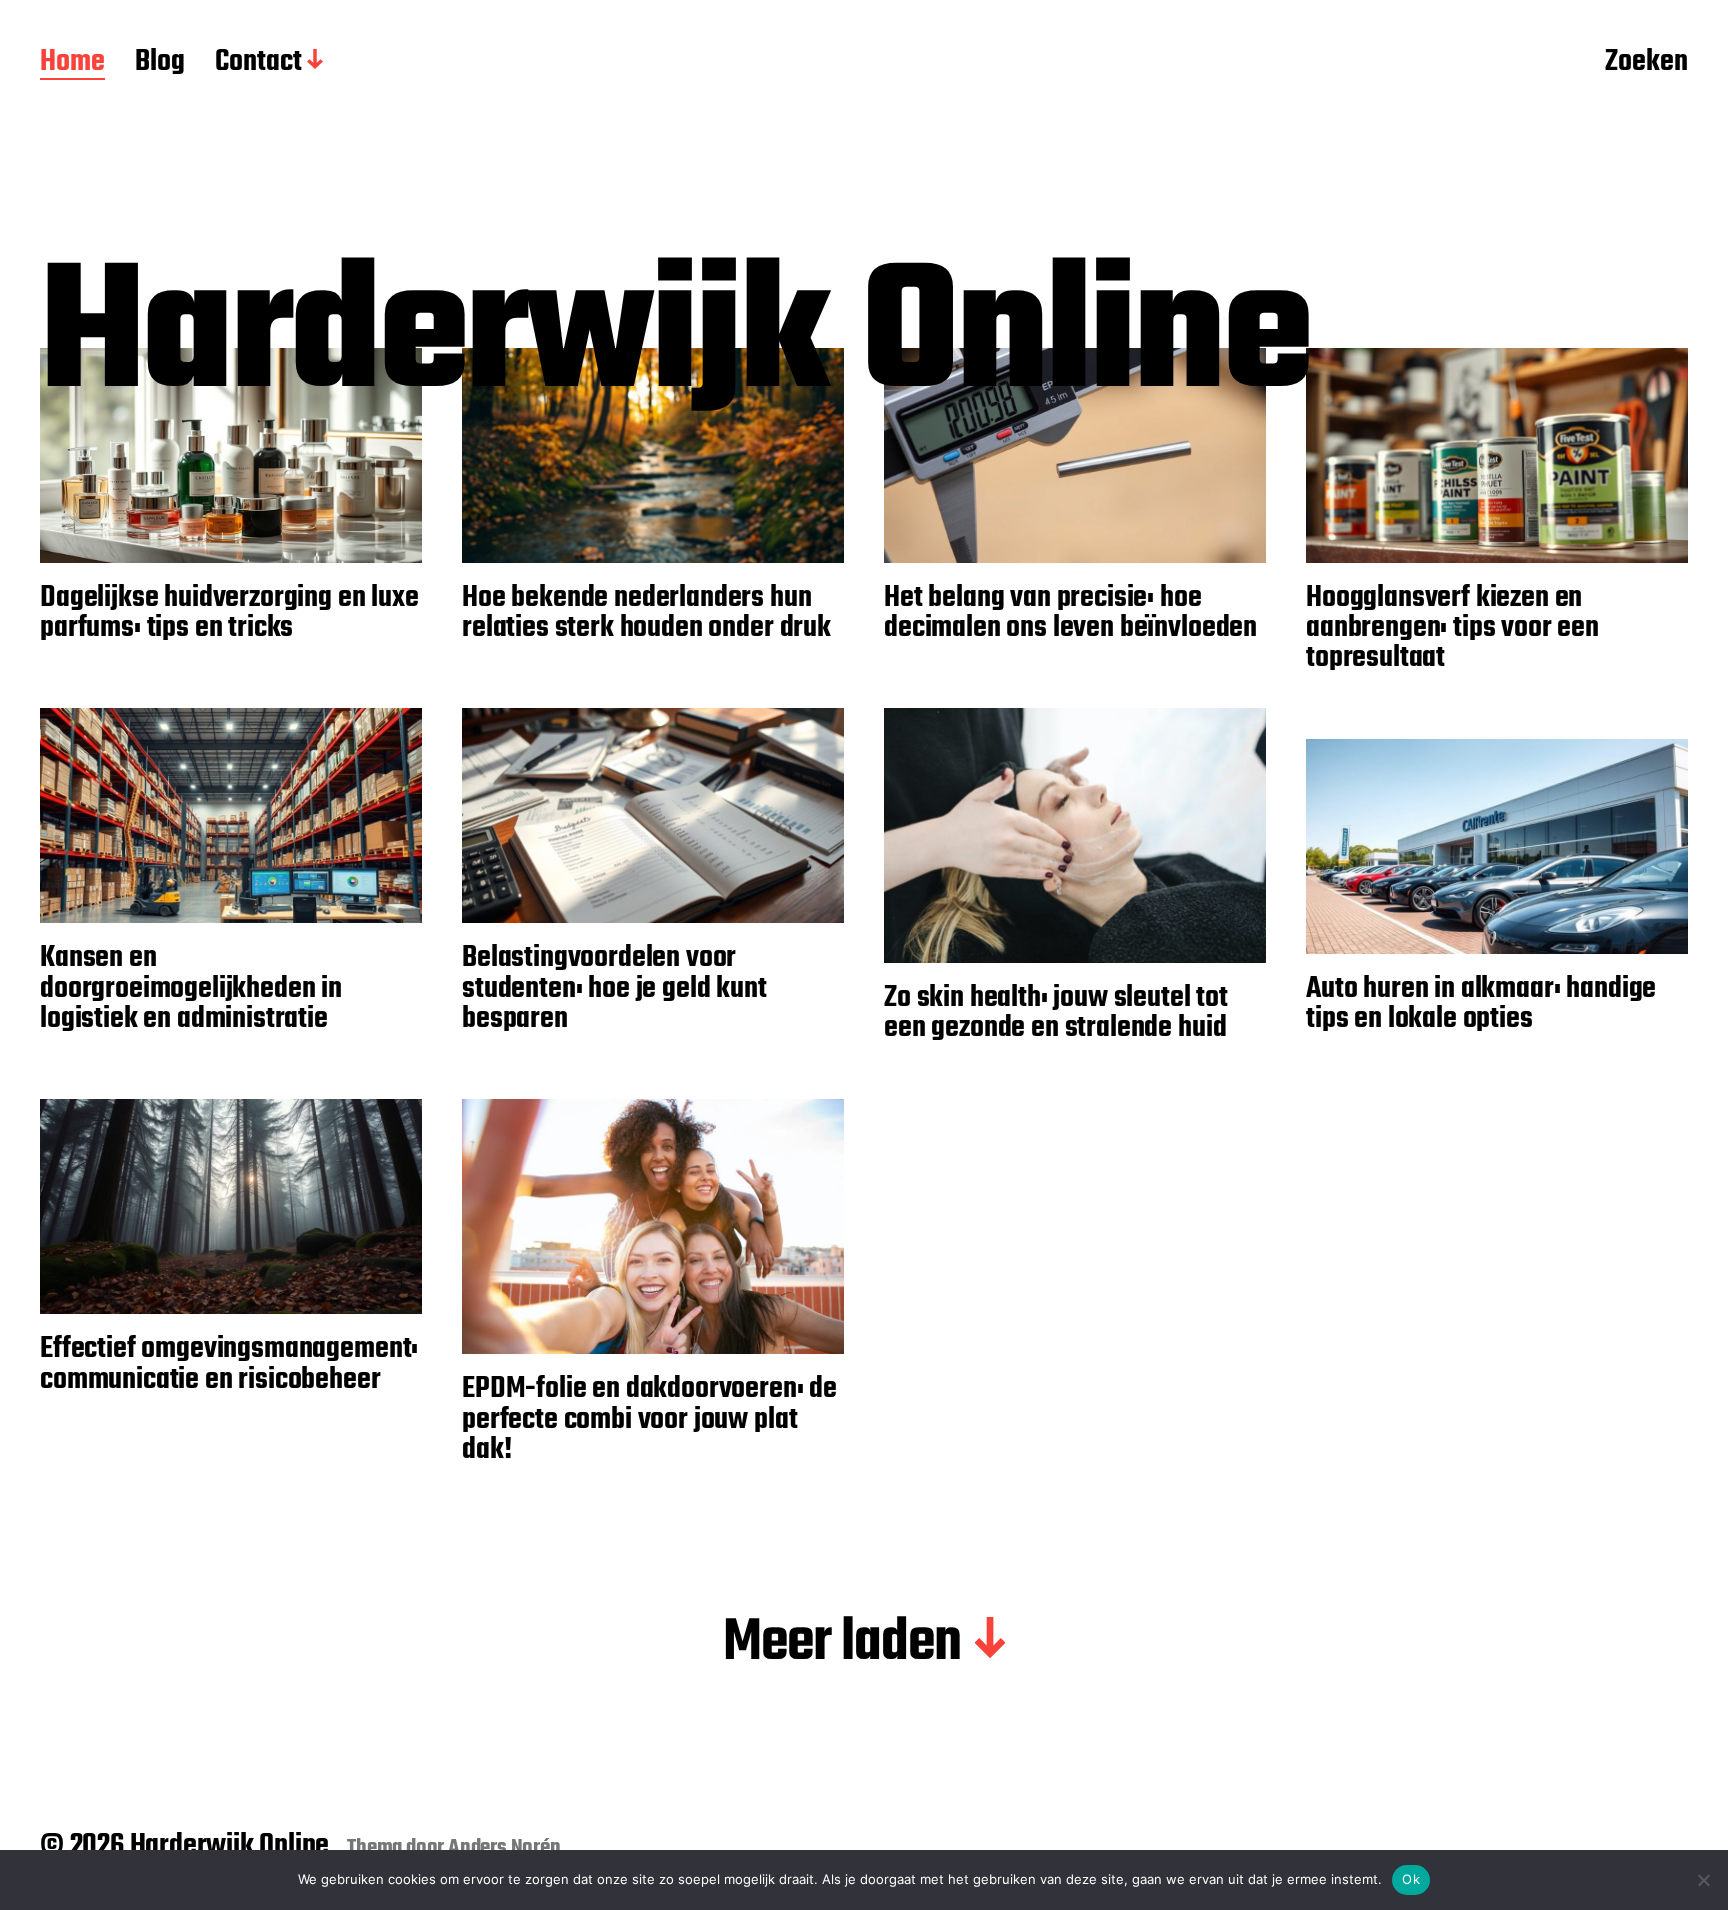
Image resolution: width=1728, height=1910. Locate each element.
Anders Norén (504, 1848)
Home (72, 63)
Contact (258, 63)
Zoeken (1646, 63)
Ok (1411, 1879)
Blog (160, 63)
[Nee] (1703, 1880)
